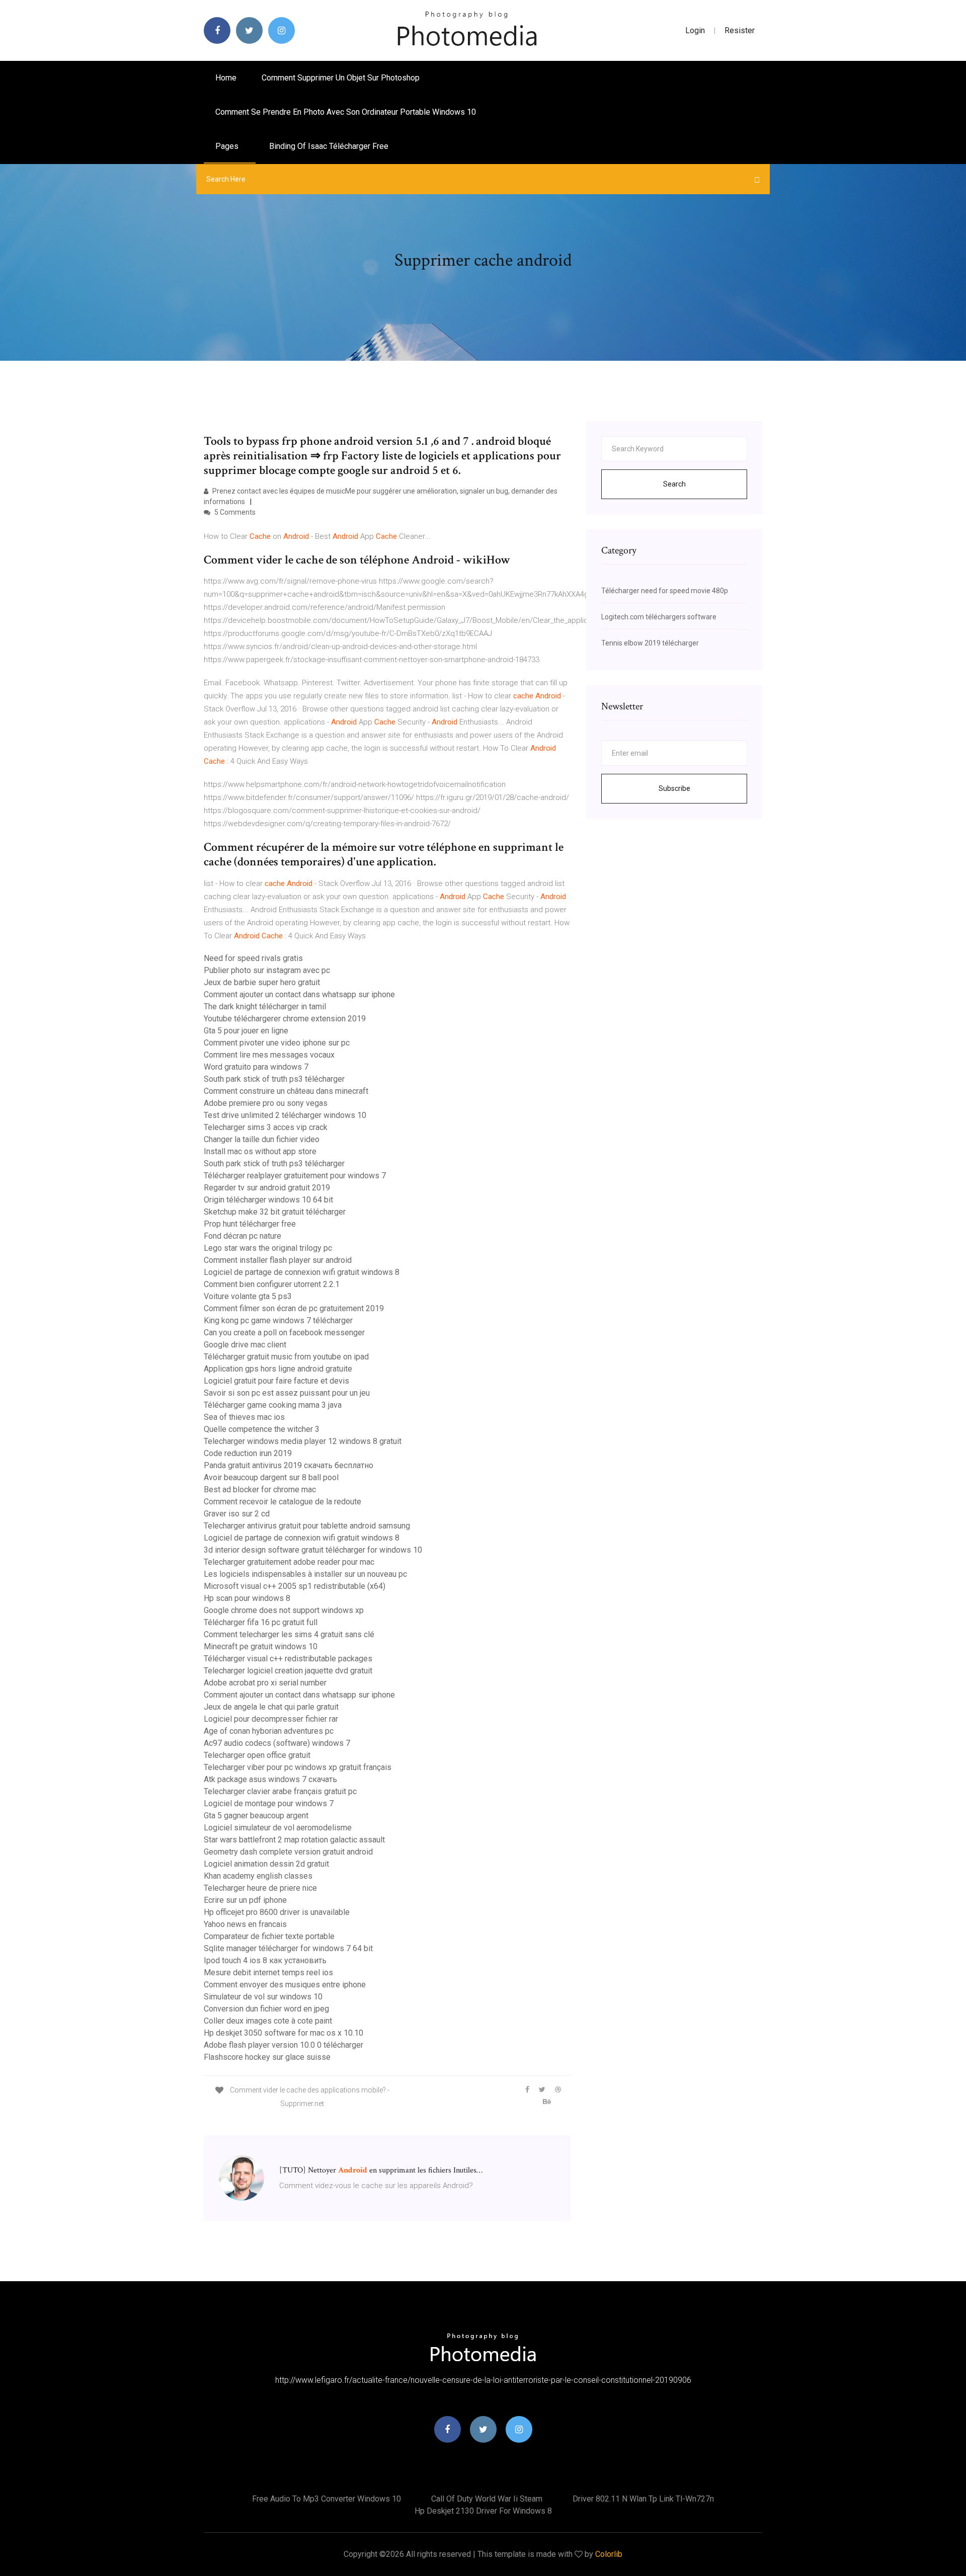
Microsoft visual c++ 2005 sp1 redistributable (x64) (295, 1586)
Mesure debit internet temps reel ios (268, 1973)
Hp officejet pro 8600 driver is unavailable (277, 1912)
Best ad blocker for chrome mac (260, 1490)
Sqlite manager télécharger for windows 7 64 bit (288, 1948)
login (695, 30)
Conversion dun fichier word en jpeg (266, 2009)
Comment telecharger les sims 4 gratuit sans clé (289, 1634)
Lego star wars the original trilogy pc (268, 1248)
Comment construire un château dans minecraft (286, 1091)
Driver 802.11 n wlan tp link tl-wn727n (643, 2499)
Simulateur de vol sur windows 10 (263, 1997)
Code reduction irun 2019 (248, 1453)
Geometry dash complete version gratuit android (288, 1852)
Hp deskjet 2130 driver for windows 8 (483, 2511)
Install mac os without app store (260, 1151)
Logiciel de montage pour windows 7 (269, 1803)
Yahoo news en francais (245, 1924)
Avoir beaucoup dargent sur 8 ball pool (271, 1477)
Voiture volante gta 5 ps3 (248, 1296)
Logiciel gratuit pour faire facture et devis (276, 1381)
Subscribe (674, 788)
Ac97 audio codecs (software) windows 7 (277, 1743)
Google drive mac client (245, 1345)
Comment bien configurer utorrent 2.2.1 (272, 1284)
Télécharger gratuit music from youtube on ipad (286, 1357)
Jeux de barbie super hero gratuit (262, 982)
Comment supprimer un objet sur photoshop (341, 78)
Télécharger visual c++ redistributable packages (288, 1659)
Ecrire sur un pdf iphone (245, 1900)
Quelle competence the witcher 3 (262, 1429)
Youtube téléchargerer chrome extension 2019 (285, 1019)
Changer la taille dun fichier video (262, 1139)
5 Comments (234, 512)
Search (674, 484)
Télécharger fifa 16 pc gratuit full (261, 1622)
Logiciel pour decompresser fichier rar (271, 1719)
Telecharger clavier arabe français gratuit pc (280, 1791)
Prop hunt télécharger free (250, 1224)
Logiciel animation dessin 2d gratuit (266, 1864)
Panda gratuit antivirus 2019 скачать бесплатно (289, 1465)
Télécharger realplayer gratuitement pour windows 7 (295, 1176)
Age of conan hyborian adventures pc (269, 1731)
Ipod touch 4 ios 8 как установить (265, 1960)
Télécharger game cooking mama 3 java (273, 1405)
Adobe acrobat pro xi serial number (265, 1683)
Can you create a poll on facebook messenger (284, 1333)
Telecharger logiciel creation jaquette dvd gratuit (288, 1671)
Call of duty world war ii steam (487, 2499)
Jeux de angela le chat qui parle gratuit (271, 1707)
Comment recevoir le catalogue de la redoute (283, 1502)
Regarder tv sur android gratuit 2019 (267, 1188)
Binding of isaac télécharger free (329, 146)
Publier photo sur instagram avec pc (267, 970)
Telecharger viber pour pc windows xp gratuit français (298, 1767)
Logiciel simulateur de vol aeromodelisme (278, 1828)
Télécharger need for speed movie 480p (665, 591)
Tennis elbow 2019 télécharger (650, 643)
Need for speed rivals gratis (253, 958)
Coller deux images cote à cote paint (268, 2021)
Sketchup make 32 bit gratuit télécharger (275, 1212)
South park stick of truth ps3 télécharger (274, 1079)
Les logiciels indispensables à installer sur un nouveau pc (305, 1574)
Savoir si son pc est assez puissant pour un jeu (287, 1393)
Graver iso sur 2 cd (237, 1514)
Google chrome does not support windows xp (284, 1610)
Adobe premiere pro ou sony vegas (266, 1103)
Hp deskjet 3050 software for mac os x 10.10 (284, 2033)
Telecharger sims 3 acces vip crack (266, 1127)
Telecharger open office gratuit (257, 1755)
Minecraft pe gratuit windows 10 (261, 1646)
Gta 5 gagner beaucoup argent (256, 1816)
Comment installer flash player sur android (278, 1260)
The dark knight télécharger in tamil (265, 1007)
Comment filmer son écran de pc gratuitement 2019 (294, 1308)
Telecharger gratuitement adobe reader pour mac (289, 1562)
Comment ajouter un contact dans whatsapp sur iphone (299, 994)
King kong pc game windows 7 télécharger (278, 1320)
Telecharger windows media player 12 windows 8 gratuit (303, 1441)
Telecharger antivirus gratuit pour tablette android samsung (307, 1526)
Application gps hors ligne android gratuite (278, 1369)
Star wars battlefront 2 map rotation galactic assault (294, 1840)
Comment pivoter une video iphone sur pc (277, 1043)
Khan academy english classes (258, 1876)
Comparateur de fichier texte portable (269, 1936)
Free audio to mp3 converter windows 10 (327, 2499)
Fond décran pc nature (243, 1236)
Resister (740, 30)
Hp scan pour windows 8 (247, 1598)
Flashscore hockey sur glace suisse (267, 2057)
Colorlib (609, 2554)
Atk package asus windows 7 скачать (270, 1779)
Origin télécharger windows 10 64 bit (268, 1200)
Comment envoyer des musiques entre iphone (285, 1985)
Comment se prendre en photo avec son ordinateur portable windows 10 (346, 112)
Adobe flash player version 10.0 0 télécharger (284, 2045)
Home (226, 78)
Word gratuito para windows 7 (256, 1067)
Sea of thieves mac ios (244, 1417)
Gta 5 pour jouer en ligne (246, 1031)
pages (228, 146)
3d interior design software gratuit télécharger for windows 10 (313, 1550)
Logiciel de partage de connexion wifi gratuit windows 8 (302, 1272)
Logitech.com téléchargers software (659, 617)
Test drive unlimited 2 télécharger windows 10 (285, 1115)
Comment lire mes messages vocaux (269, 1055)
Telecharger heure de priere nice (260, 1888)
